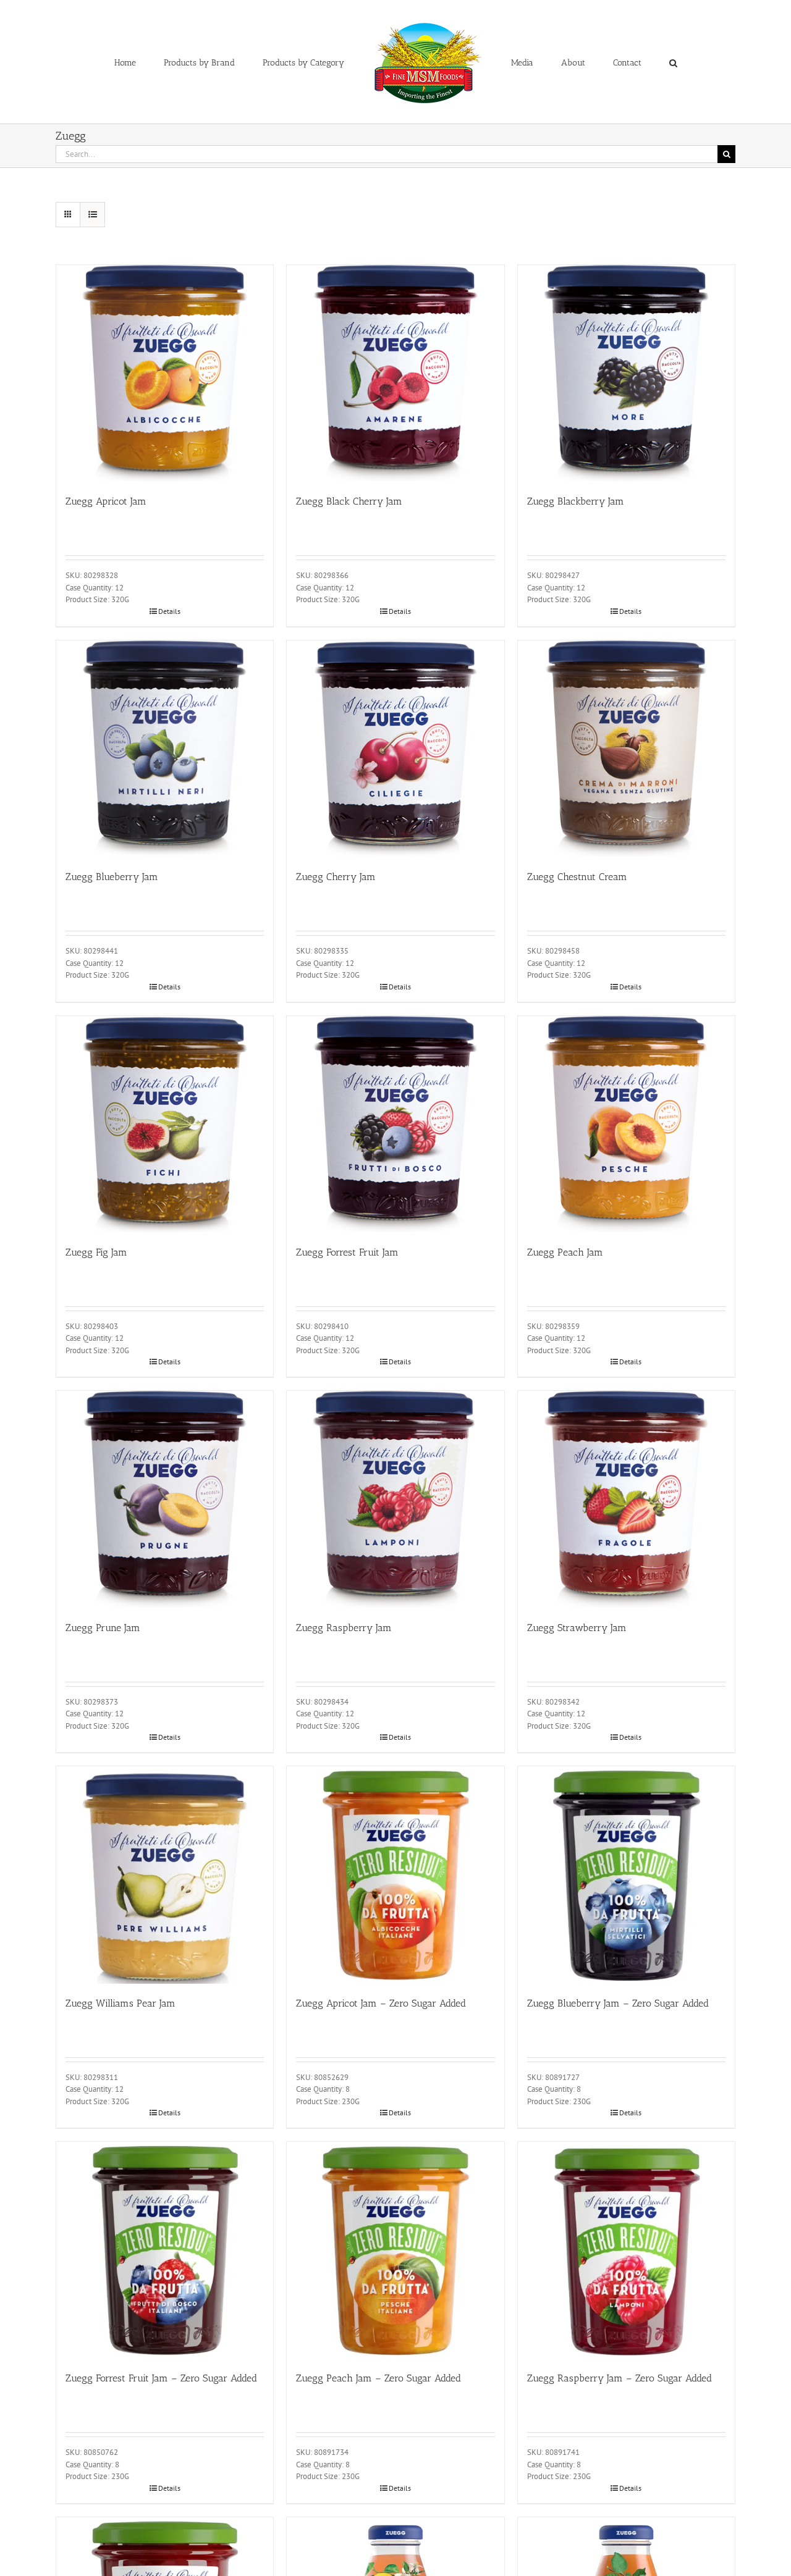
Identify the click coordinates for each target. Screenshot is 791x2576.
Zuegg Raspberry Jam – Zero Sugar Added (620, 2378)
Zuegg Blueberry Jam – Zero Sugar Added (618, 2003)
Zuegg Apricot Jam (106, 501)
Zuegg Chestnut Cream (577, 877)
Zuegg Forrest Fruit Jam (347, 1252)
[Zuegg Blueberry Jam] (165, 749)
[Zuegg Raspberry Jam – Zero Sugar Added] (626, 2250)
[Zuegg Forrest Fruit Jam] (395, 1124)
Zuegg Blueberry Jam (112, 877)
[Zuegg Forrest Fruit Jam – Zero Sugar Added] (165, 2250)
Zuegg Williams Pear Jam (121, 2003)
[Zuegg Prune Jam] (165, 1499)
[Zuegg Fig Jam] (165, 1124)
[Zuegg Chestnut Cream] (626, 749)
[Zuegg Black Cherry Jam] (395, 373)
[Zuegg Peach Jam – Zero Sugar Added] (395, 2250)
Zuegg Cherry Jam (336, 877)
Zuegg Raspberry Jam (344, 1628)
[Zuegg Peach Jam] (626, 1124)
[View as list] (92, 215)
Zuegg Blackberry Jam (576, 501)
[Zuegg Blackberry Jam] (626, 373)
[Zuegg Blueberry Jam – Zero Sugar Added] (626, 1875)
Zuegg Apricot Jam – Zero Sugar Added (381, 2003)
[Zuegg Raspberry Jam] (395, 1499)
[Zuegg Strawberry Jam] (626, 1499)
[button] (622, 62)
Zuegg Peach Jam (565, 1252)
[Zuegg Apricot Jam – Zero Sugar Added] (395, 1875)
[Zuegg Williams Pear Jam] (165, 1875)
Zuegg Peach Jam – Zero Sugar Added (379, 2378)
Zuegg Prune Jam (103, 1628)
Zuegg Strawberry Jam (577, 1628)
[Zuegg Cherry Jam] (395, 749)
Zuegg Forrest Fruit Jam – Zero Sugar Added (161, 2378)
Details (169, 611)
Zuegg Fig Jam (96, 1252)
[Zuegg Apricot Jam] (165, 373)
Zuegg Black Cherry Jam (349, 501)
